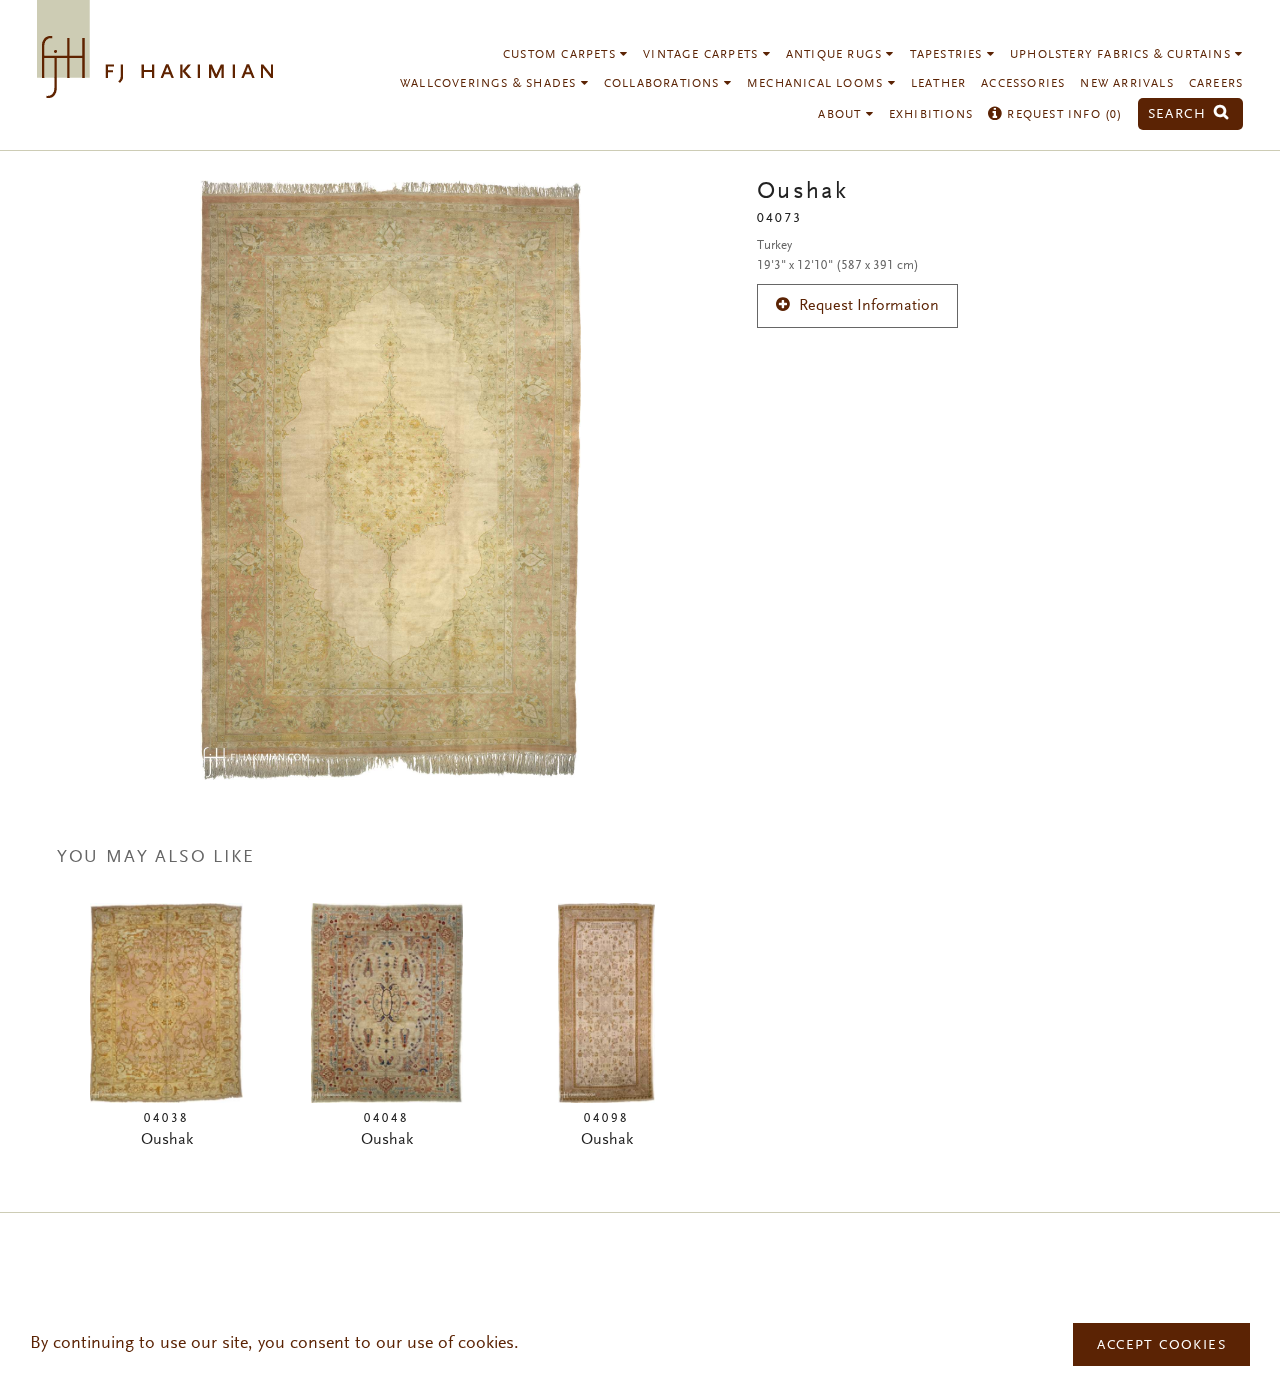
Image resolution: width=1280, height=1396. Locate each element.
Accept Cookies (1161, 1346)
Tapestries (948, 55)
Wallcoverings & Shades (490, 84)
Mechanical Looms (817, 84)
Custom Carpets (561, 55)
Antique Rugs (836, 55)
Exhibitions (931, 115)
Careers (1216, 84)
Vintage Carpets (702, 55)
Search (1180, 114)
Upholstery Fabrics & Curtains (1122, 55)
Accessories (1023, 84)
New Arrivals (1126, 84)
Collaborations (664, 84)
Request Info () (1062, 115)
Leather (938, 84)
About (841, 115)
